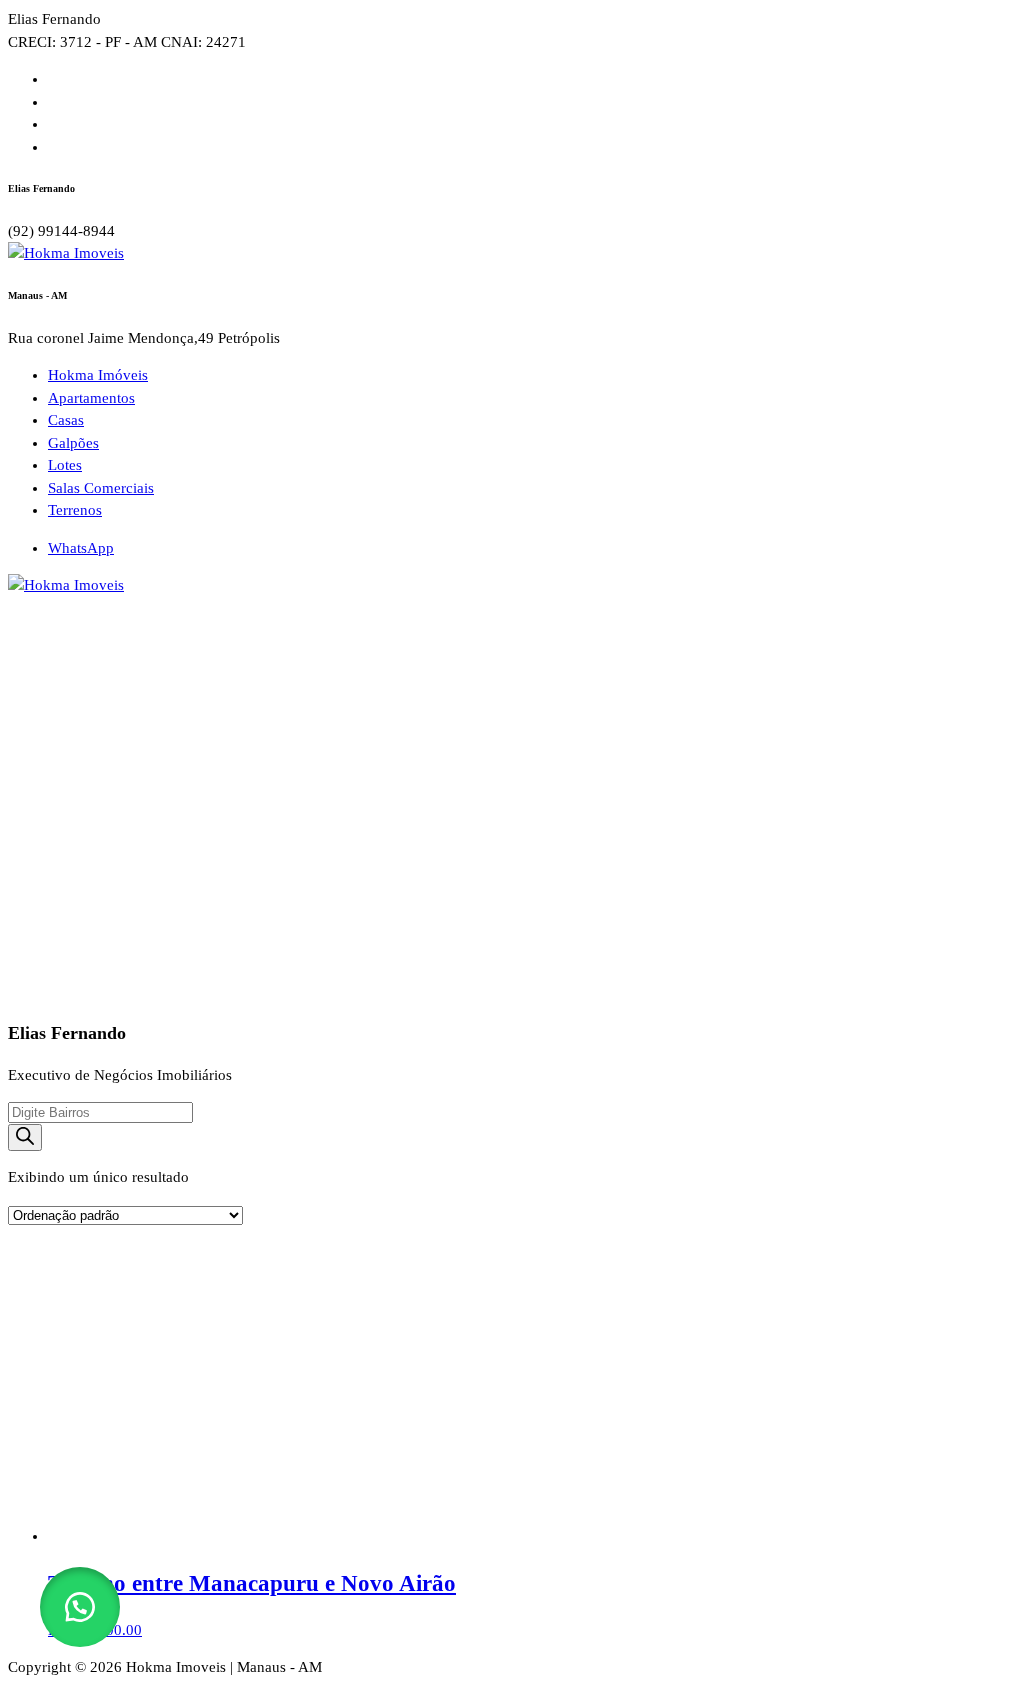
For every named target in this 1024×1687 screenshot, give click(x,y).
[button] (80, 1607)
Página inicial (90, 679)
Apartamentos (91, 398)
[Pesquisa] (25, 1137)
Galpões (73, 443)
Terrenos (75, 510)
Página (173, 679)
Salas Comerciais (101, 488)
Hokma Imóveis (98, 375)
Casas (66, 420)
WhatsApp (81, 548)
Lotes (65, 465)
